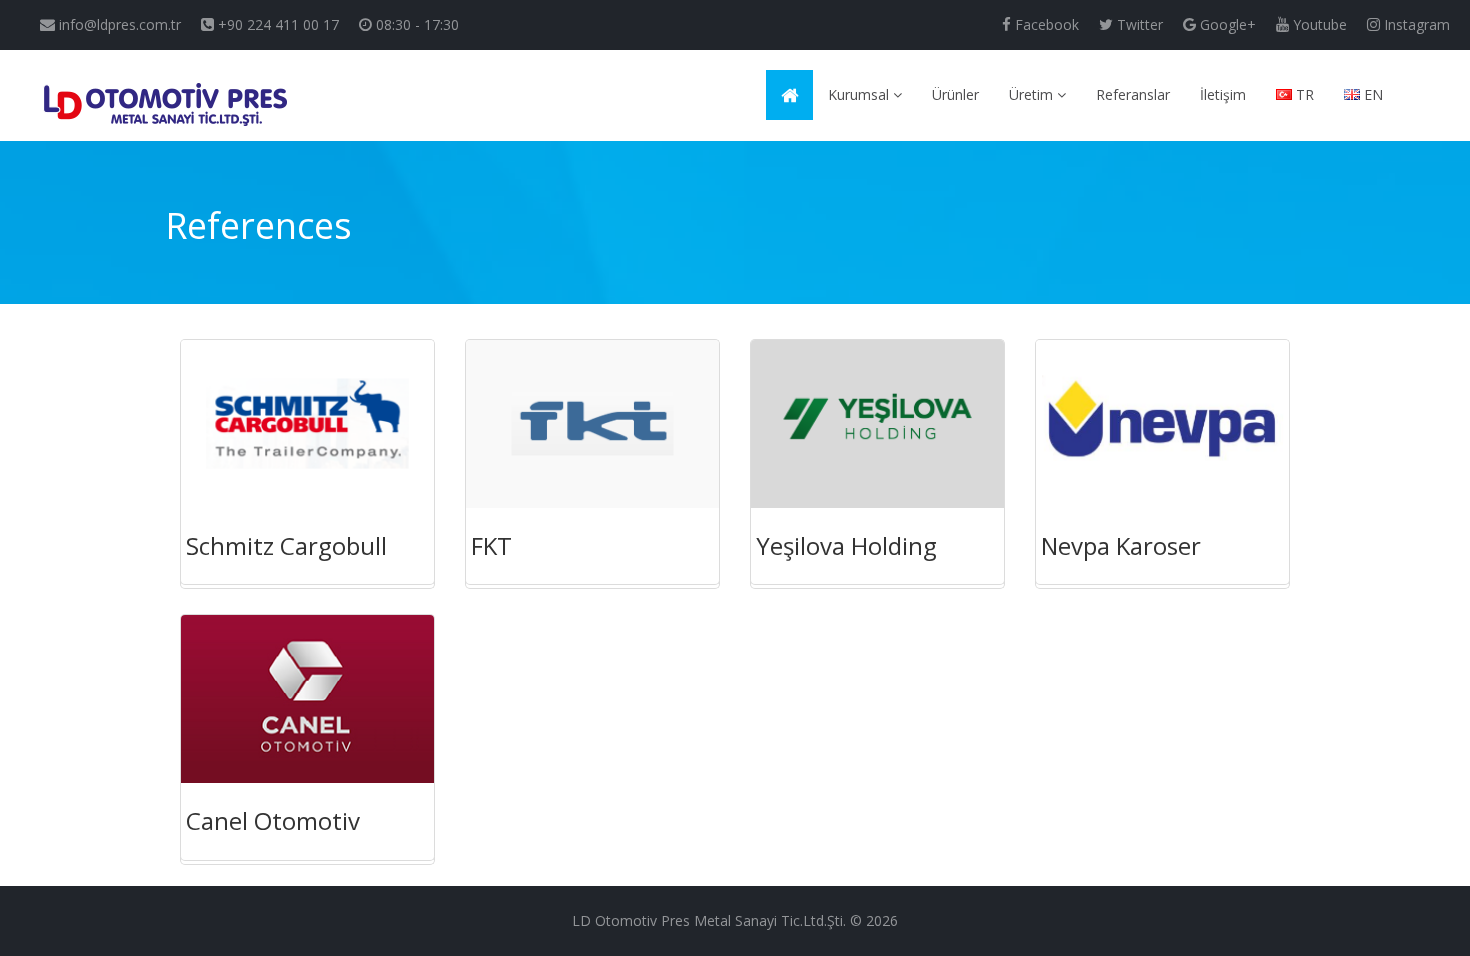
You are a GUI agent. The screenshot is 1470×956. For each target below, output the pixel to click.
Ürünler (955, 94)
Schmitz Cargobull (286, 545)
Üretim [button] (1033, 94)
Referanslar (1133, 94)
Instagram (1415, 24)
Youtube (1318, 24)
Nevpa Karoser (1121, 545)
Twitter (1138, 24)
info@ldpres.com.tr (118, 24)
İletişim (1223, 94)
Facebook (1045, 24)
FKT (491, 545)
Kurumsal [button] (860, 94)
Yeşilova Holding (846, 545)
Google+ (1226, 24)
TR (1303, 94)
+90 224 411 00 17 (276, 24)
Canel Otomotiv (273, 820)
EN (1371, 94)
